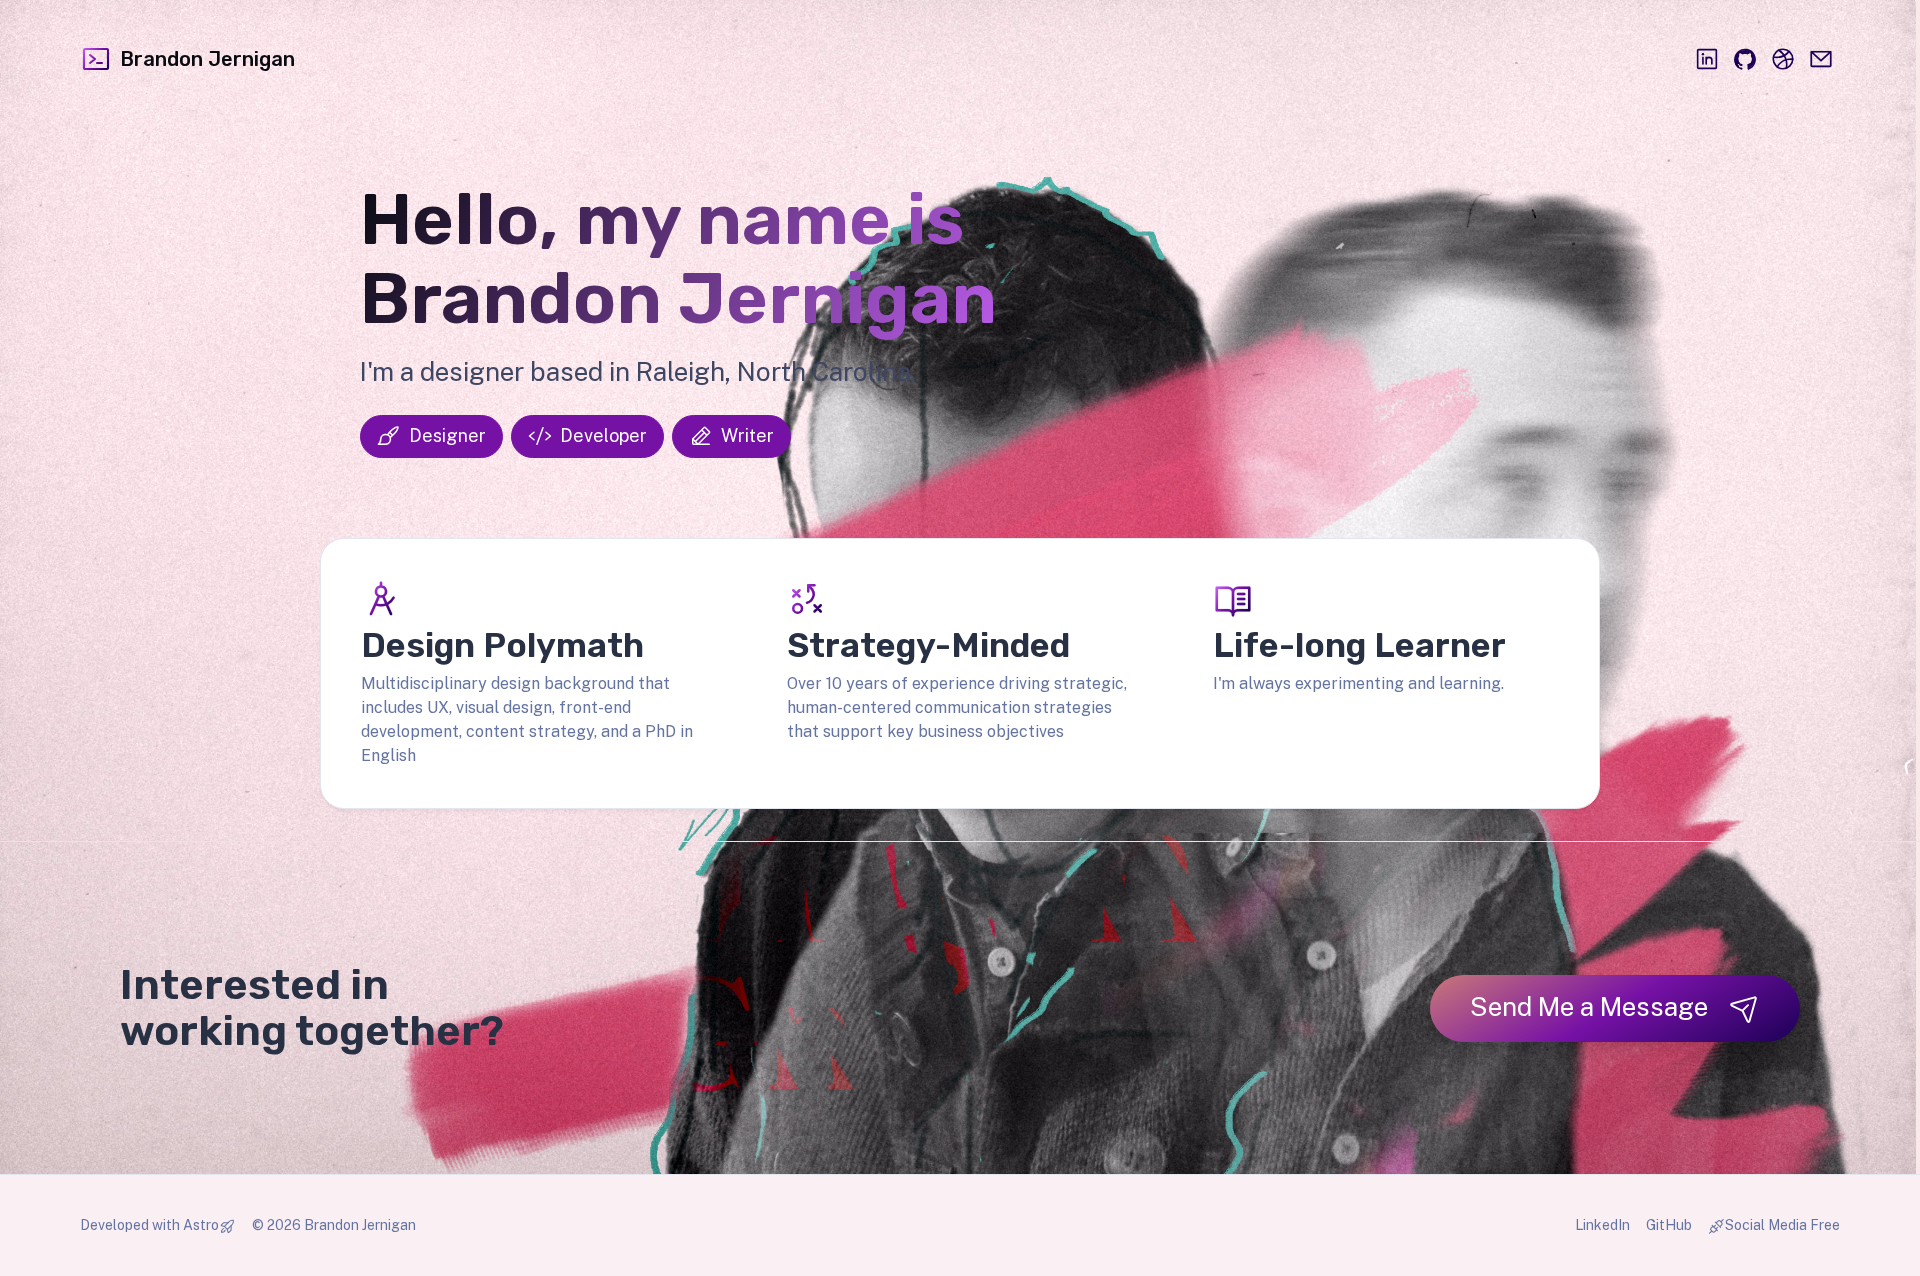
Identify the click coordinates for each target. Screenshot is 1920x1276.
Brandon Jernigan (207, 59)
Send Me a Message (1589, 1006)
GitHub (1669, 1225)
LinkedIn (1602, 1225)
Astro (201, 1225)
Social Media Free (1782, 1225)
